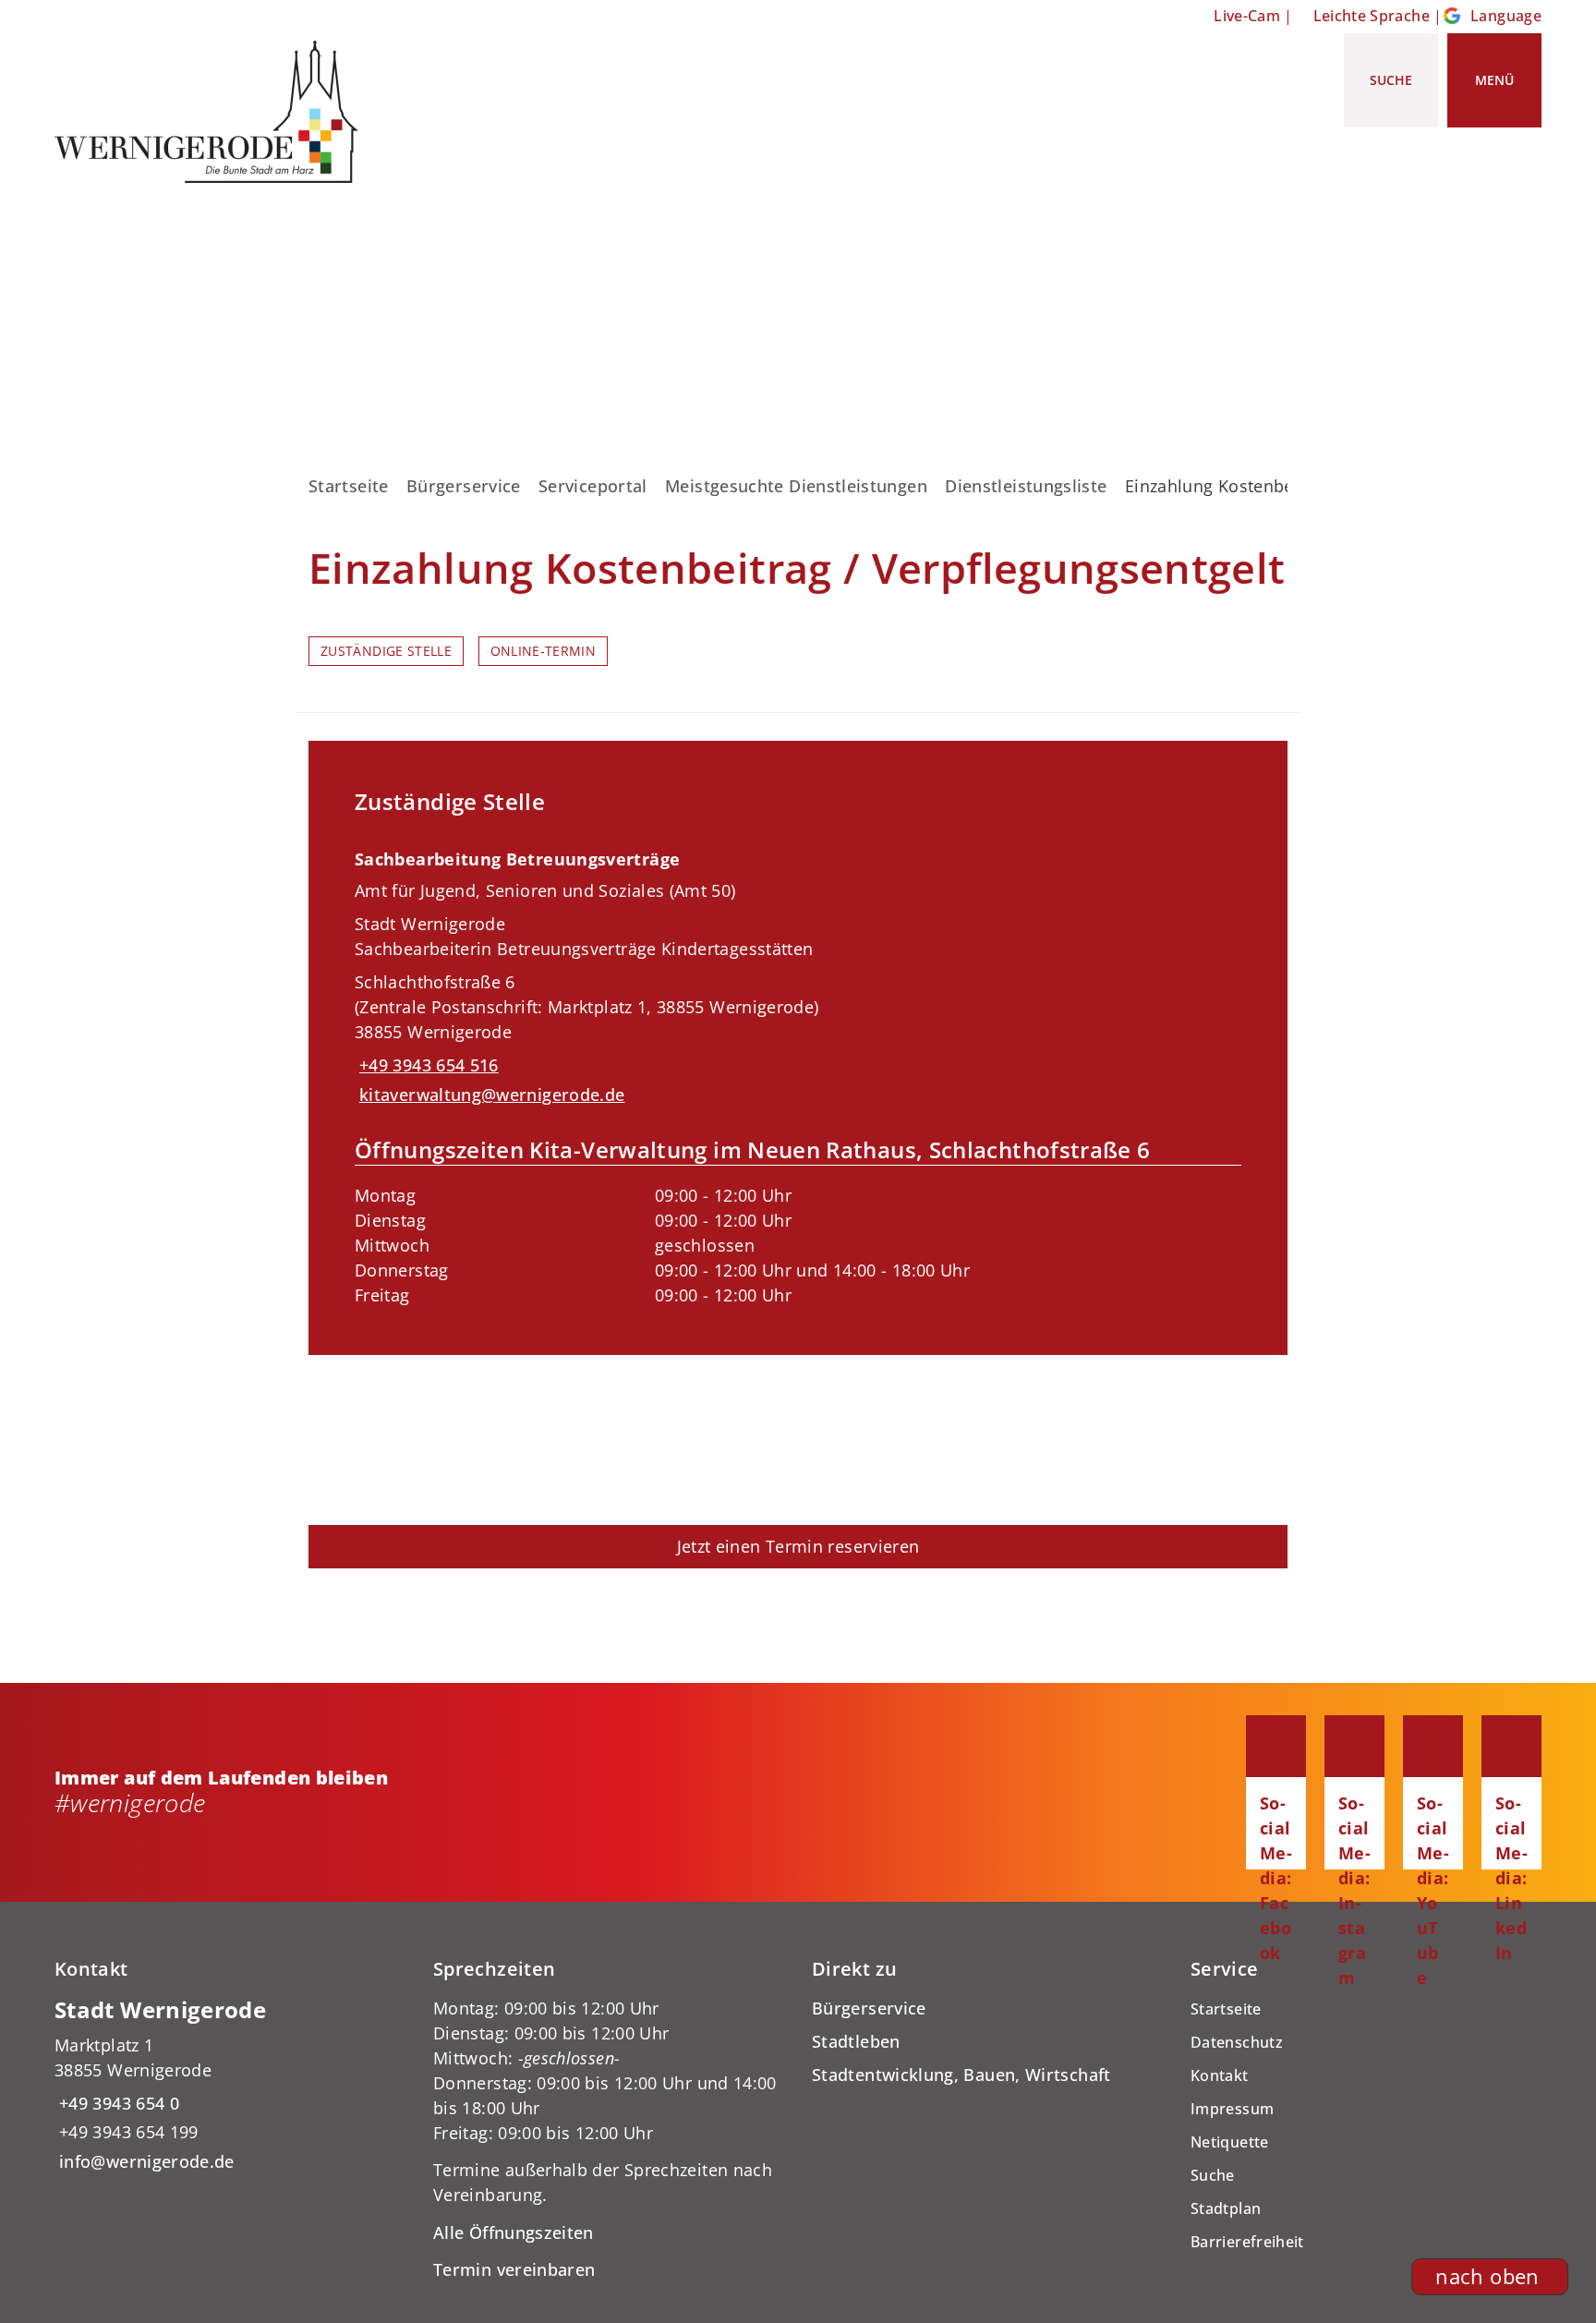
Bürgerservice (464, 486)
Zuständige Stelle (386, 651)
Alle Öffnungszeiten (514, 2232)
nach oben (1487, 2276)
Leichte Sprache (1372, 16)
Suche (1213, 2175)
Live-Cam (1247, 16)
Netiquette (1230, 2142)
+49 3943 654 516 (427, 1065)
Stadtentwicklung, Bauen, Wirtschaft (961, 2075)
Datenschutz (1237, 2042)
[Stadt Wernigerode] (230, 2085)
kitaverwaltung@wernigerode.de (490, 1095)
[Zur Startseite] (213, 112)
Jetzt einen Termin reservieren (798, 1546)
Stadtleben (856, 2041)
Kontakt (1220, 2075)
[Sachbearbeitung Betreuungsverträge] (798, 1071)
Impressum (1232, 2109)
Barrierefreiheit (1247, 2242)
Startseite (349, 486)
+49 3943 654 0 (117, 2103)
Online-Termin (544, 651)
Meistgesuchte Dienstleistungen (796, 486)
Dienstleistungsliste (1026, 486)
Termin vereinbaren (514, 2269)
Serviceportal (593, 486)
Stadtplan (1226, 2208)
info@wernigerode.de (145, 2161)
